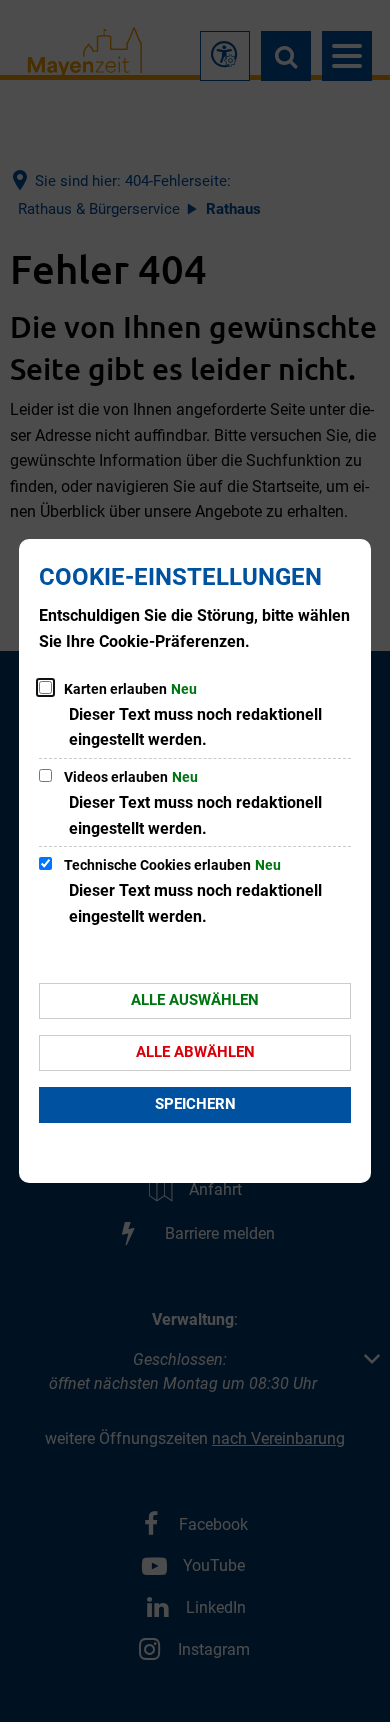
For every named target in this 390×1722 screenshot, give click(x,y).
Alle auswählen (195, 1000)
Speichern (195, 1104)
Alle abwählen (195, 1052)
